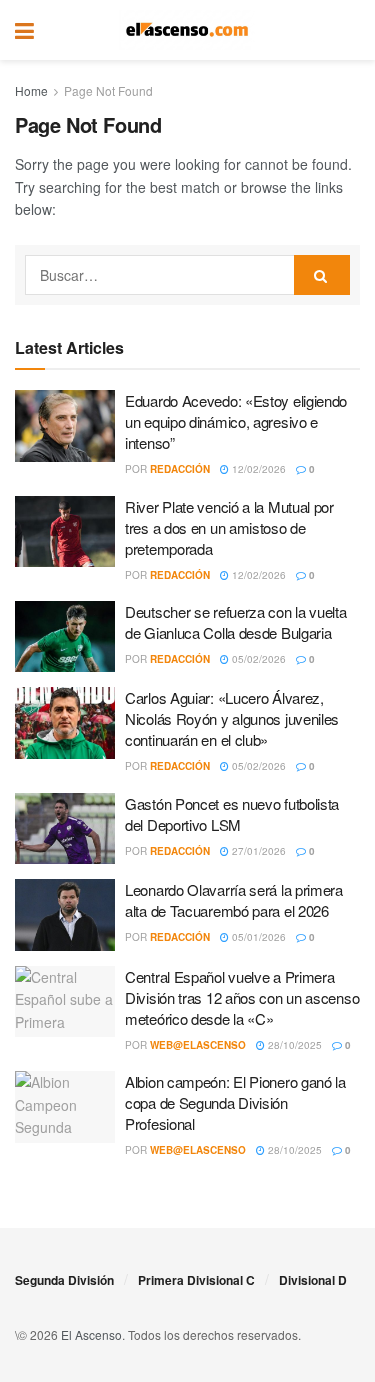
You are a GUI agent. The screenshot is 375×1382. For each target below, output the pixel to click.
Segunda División (64, 1280)
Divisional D (313, 1280)
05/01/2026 (257, 937)
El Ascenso (91, 1334)
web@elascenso (198, 1045)
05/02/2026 (257, 659)
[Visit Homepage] (187, 30)
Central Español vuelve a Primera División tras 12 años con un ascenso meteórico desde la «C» (242, 997)
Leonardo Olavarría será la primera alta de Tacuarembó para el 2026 (234, 900)
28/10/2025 (293, 1045)
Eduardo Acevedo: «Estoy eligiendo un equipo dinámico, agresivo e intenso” (236, 421)
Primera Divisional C (196, 1280)
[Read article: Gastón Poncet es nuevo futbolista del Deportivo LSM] (65, 829)
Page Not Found (108, 90)
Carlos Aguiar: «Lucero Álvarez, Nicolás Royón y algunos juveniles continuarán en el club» (232, 718)
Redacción (180, 469)
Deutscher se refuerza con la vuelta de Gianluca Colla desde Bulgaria (236, 622)
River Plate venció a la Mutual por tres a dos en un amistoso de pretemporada (229, 527)
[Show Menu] (24, 30)
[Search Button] (350, 30)
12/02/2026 (257, 469)
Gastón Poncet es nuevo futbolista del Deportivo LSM (232, 814)
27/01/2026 (257, 851)
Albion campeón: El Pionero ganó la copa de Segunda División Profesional (235, 1102)
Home (31, 90)
